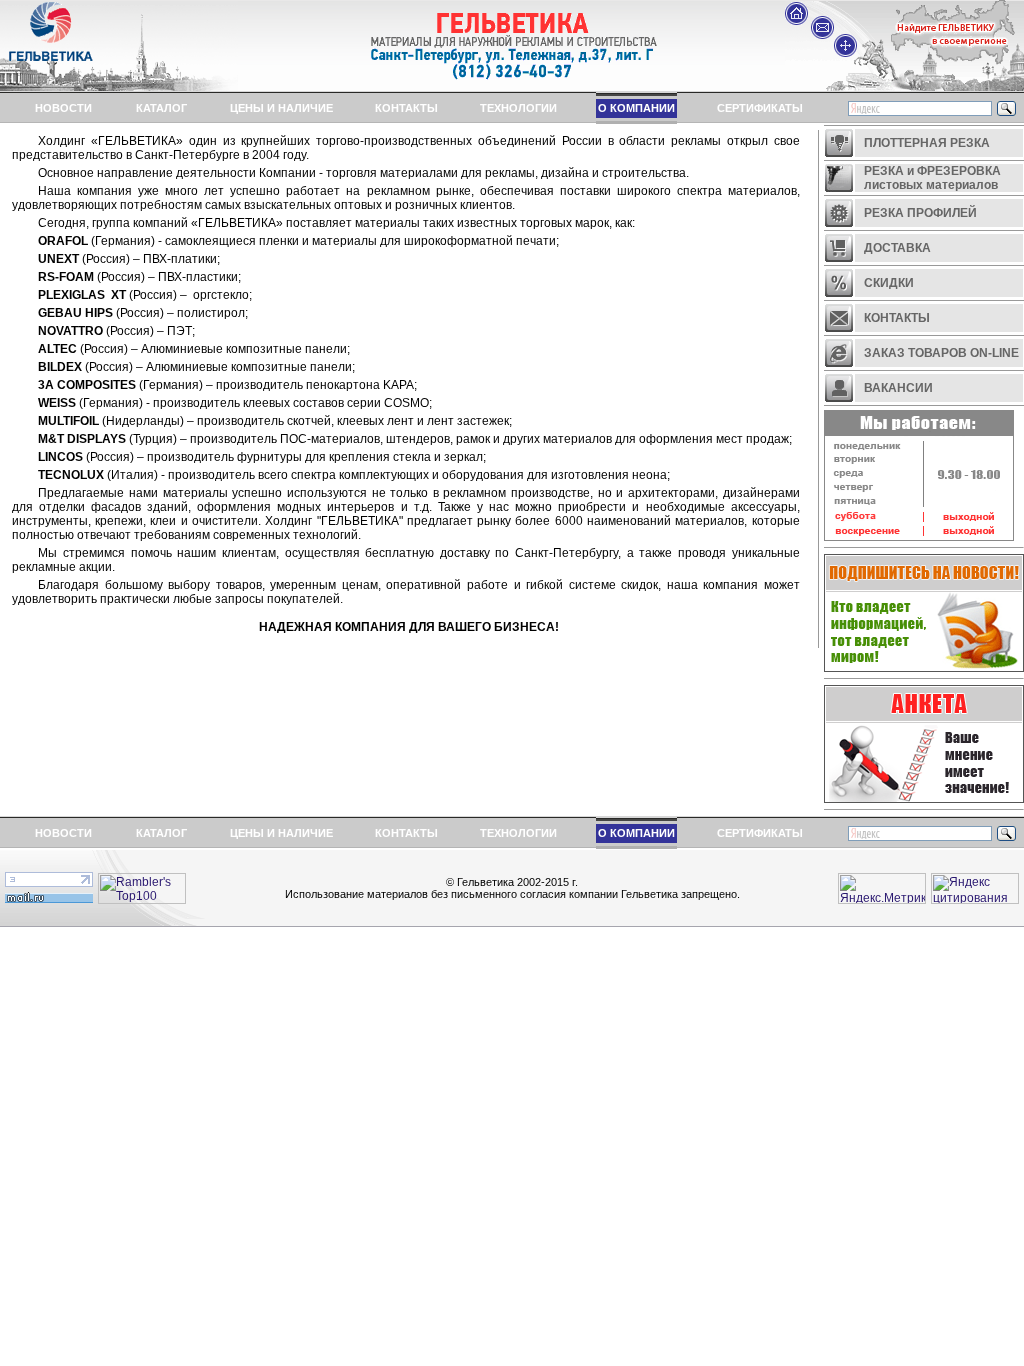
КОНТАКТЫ (406, 108)
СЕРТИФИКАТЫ (760, 108)
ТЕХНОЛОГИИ (518, 108)
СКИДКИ (889, 283)
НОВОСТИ (63, 108)
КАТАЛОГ (161, 108)
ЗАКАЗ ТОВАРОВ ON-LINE (941, 353)
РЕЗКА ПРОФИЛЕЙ (920, 213)
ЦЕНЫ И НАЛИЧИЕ (281, 108)
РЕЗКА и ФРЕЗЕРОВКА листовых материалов (928, 178)
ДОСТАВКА (897, 248)
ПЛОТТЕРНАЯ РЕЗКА (927, 143)
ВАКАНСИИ (898, 388)
